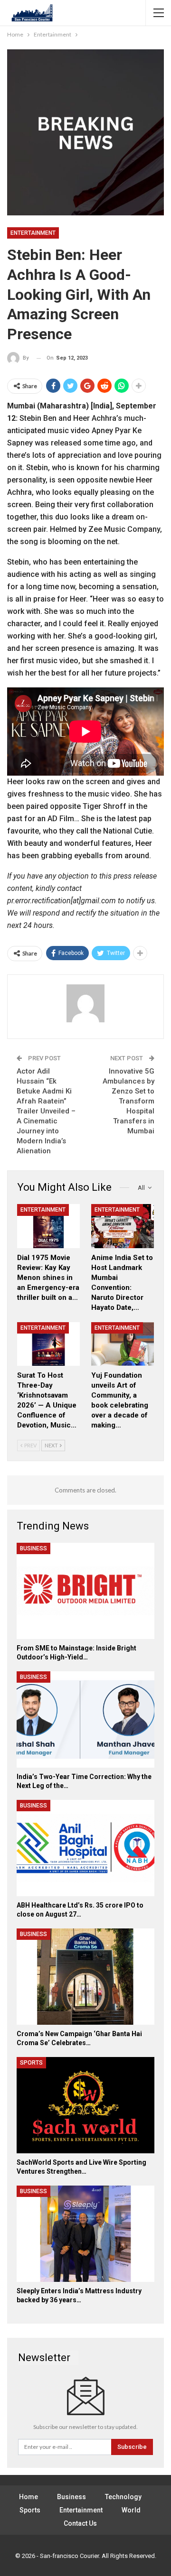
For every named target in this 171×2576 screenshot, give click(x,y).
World (131, 2510)
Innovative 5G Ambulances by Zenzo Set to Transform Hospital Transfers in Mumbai (128, 1101)
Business (33, 1548)
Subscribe (132, 2447)
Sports (31, 2063)
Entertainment (33, 233)
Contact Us (80, 2523)
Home (28, 2497)
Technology (123, 2497)
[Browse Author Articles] (85, 1003)
